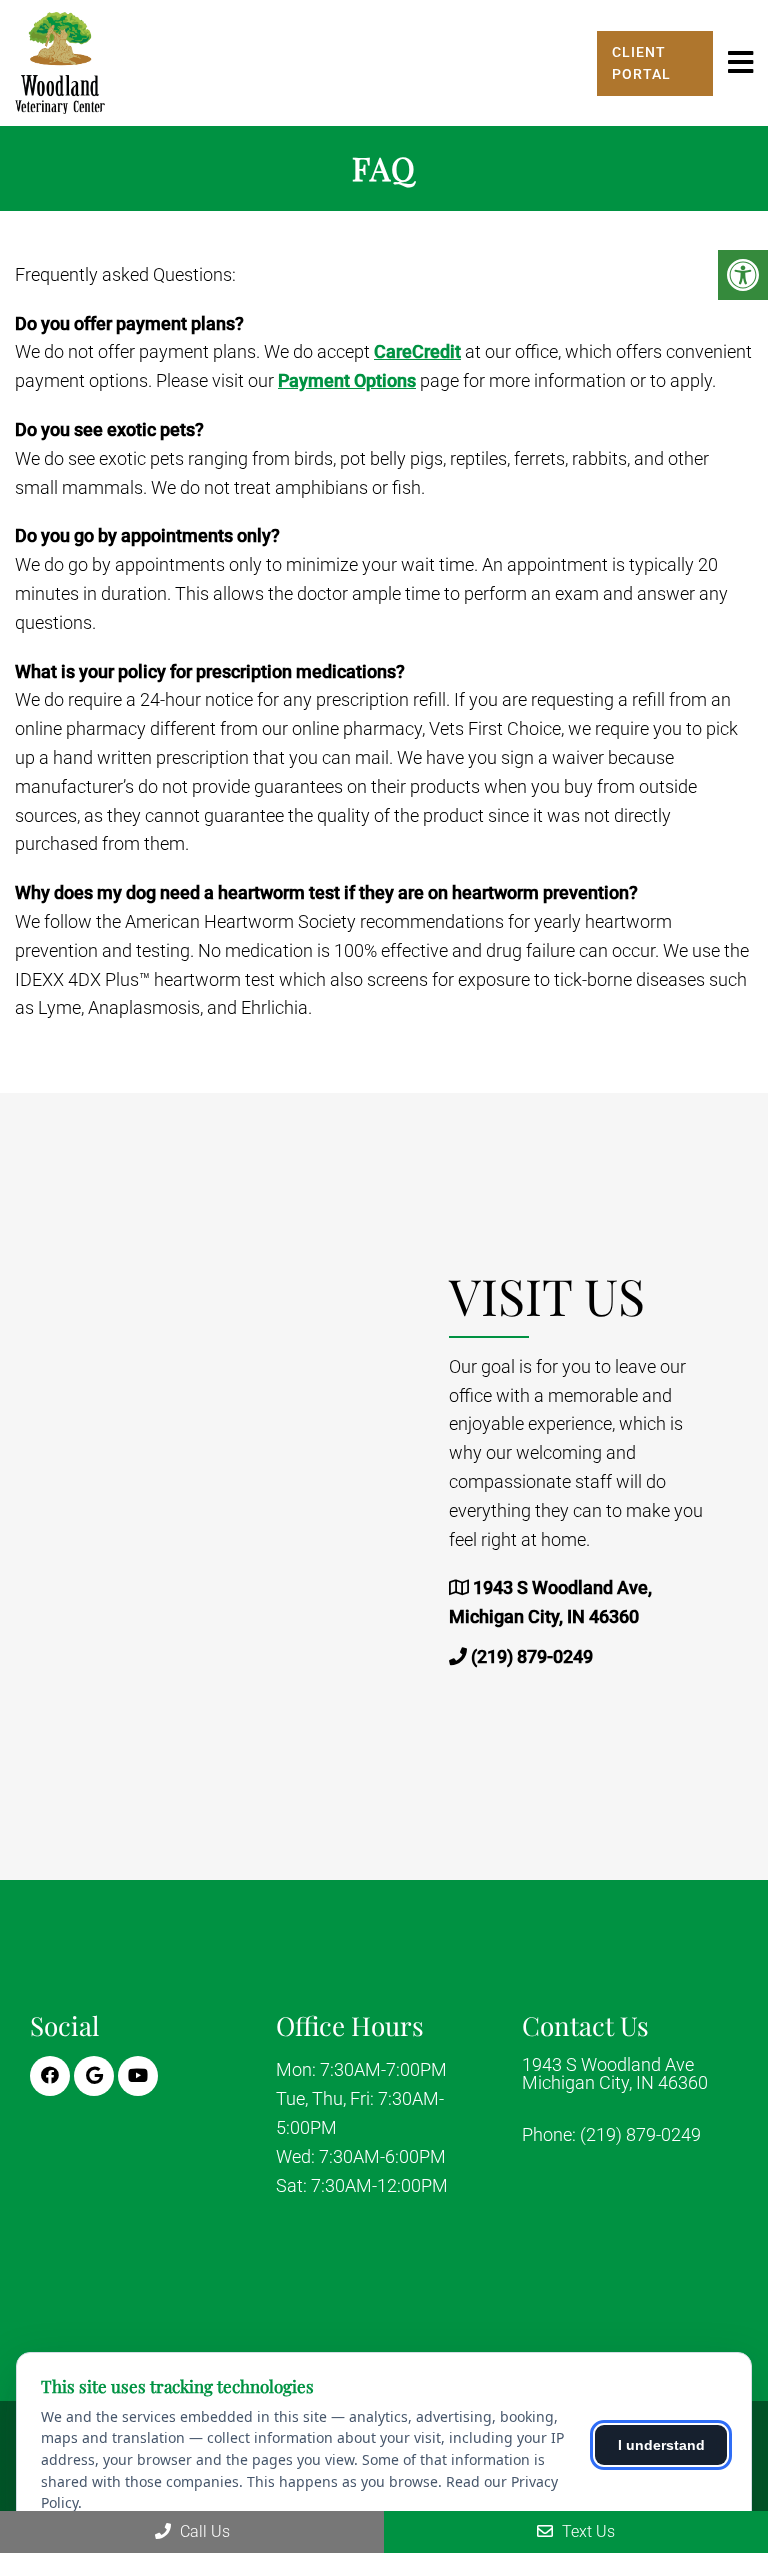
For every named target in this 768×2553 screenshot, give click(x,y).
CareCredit (417, 351)
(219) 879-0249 (532, 1656)
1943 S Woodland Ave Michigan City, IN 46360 (615, 2074)
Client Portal (641, 63)
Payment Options (347, 380)
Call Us (203, 2531)
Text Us (586, 2531)
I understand (661, 2445)
